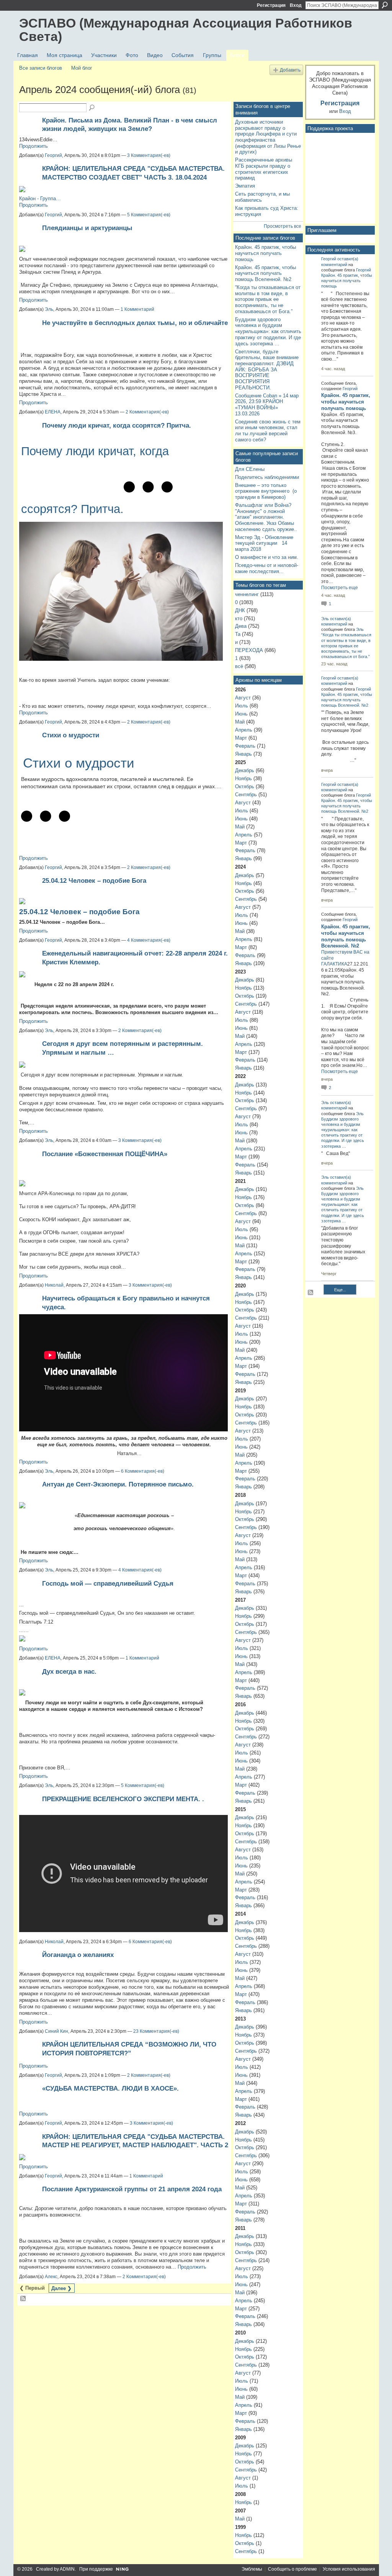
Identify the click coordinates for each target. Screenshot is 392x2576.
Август (243, 698)
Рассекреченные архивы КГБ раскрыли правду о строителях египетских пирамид (264, 169)
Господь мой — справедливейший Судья (108, 1583)
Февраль (245, 746)
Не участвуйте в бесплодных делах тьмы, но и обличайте (135, 323)
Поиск (385, 5)
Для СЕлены (250, 469)
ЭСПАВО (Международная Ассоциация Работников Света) (186, 30)
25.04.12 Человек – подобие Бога (94, 880)
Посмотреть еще (340, 588)
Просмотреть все (283, 226)
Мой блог (82, 68)
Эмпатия (245, 186)
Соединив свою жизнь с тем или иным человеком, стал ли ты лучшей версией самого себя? (268, 431)
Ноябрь (243, 778)
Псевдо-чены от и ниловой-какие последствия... (267, 568)
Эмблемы (252, 2569)
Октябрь (245, 787)
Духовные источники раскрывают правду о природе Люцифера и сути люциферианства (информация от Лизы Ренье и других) (268, 137)
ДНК (240, 610)
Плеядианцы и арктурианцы (87, 228)
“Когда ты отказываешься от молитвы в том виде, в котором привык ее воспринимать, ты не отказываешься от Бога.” (268, 299)
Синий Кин (56, 2031)
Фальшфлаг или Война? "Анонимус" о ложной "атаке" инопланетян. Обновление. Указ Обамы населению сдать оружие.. (266, 517)
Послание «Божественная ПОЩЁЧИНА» (105, 1154)
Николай (54, 1285)
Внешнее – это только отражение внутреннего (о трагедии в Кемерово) (266, 491)
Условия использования (349, 2569)
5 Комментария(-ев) (149, 215)
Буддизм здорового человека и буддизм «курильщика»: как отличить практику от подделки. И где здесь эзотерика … (268, 332)
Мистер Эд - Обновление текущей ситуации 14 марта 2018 (264, 543)
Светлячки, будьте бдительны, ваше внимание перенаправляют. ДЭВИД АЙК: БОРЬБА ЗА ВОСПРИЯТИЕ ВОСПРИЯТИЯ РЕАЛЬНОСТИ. (267, 370)
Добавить (290, 70)
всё (239, 666)
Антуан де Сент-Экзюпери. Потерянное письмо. (118, 1484)
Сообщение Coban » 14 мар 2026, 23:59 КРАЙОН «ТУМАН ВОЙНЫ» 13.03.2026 (267, 405)
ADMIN (67, 2569)
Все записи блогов (41, 68)
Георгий (53, 155)
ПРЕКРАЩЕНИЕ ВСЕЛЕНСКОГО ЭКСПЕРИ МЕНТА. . (123, 1799)
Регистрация (271, 5)
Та (238, 634)
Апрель (244, 730)
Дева (241, 626)
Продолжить (33, 146)
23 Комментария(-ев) (156, 2031)
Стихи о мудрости (71, 735)
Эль (49, 309)
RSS (23, 2299)
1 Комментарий (137, 309)
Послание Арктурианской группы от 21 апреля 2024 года (132, 2189)
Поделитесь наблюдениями (267, 477)
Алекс (51, 2277)
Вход (296, 5)
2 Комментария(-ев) (147, 412)
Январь (243, 754)
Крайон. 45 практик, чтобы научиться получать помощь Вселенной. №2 (265, 273)
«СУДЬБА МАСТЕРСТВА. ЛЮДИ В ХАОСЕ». (110, 2088)
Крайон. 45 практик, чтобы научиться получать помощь (265, 253)
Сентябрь (246, 795)
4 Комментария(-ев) (149, 940)
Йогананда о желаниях (78, 1955)
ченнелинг (247, 594)
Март (241, 738)
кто (239, 618)
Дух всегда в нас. (69, 1671)
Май (240, 722)
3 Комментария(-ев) (149, 155)
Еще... (340, 1290)
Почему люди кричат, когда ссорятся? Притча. (117, 425)
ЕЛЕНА (53, 412)
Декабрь (245, 770)
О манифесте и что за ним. (267, 557)
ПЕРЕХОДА (249, 650)
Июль (242, 706)
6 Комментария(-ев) (143, 1471)
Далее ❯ (61, 2288)
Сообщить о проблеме (292, 2569)
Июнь (241, 714)
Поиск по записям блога (92, 108)
